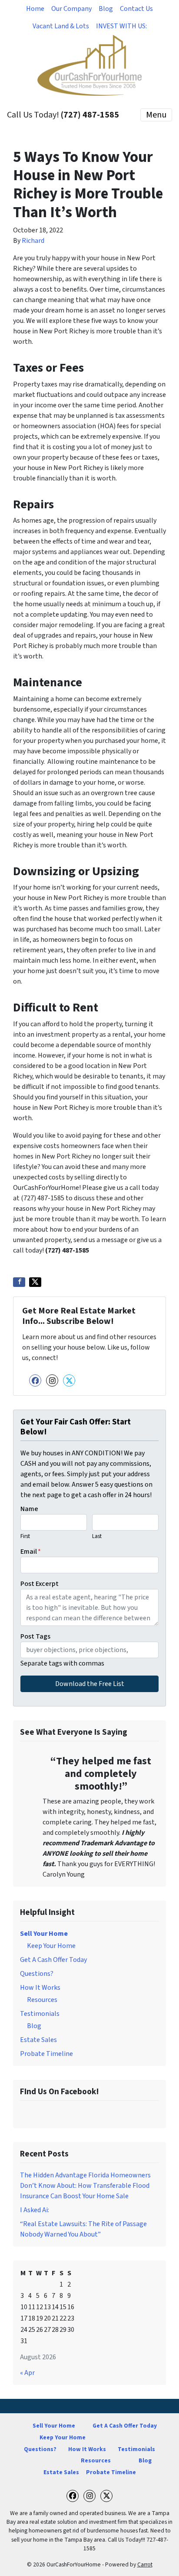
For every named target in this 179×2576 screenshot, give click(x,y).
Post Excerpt (40, 1584)
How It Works (40, 1988)
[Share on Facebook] (19, 1282)
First (25, 1536)
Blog (106, 9)
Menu (156, 115)
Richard (33, 241)
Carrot (145, 2564)
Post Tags (35, 1636)
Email (31, 1552)
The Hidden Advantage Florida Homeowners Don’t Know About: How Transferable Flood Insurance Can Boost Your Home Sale (85, 2186)
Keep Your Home (51, 1946)
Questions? (37, 1974)
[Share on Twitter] (35, 1282)
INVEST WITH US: (121, 26)
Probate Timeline (46, 2054)
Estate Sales (38, 2040)
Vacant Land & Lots (61, 26)
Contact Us (136, 9)
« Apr (27, 2373)
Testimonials (40, 2014)
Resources (42, 2000)
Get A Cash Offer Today (53, 1960)
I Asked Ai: (35, 2210)
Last (97, 1536)
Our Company (71, 9)
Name (29, 1509)
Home (35, 9)
